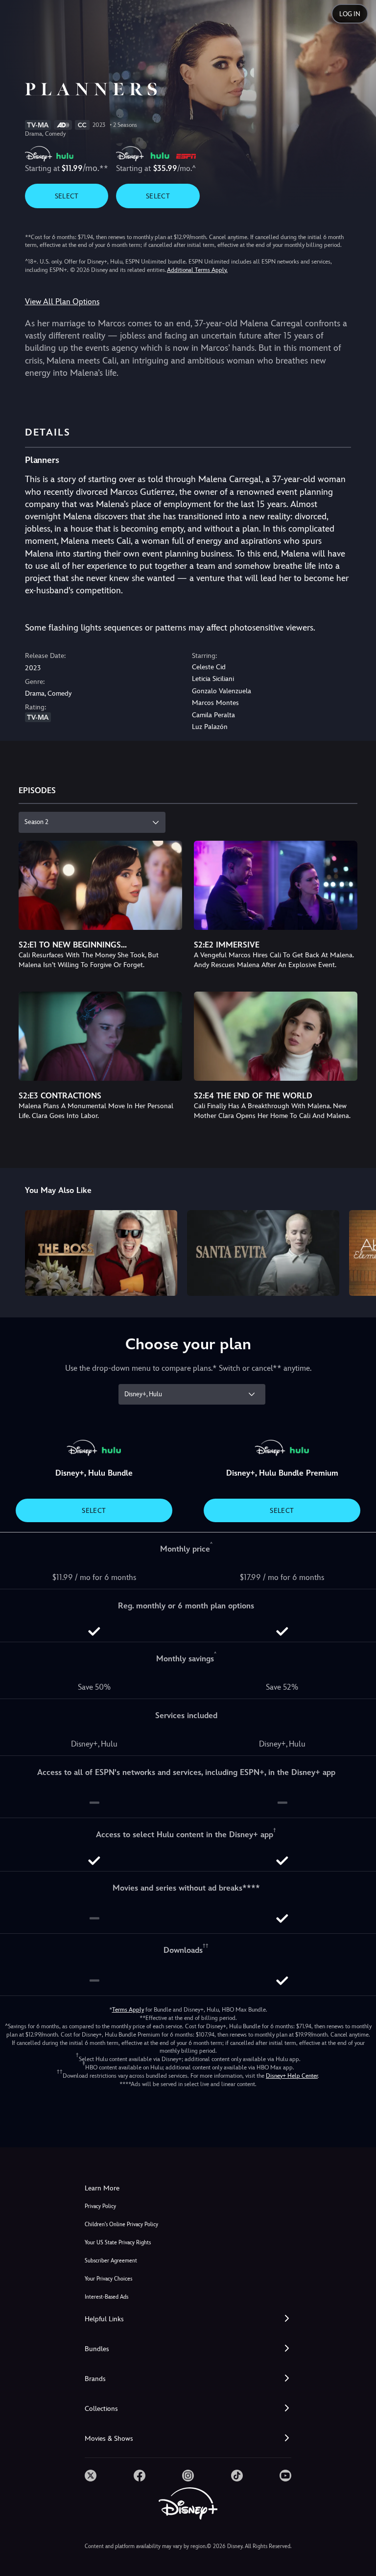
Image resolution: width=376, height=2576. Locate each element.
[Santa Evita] (263, 1253)
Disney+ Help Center (292, 2076)
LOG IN (350, 14)
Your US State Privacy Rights (118, 2243)
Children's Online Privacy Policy (121, 2224)
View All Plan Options (62, 302)
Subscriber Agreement (111, 2261)
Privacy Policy (100, 2206)
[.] (91, 2476)
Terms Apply (128, 2010)
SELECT (67, 196)
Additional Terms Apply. (197, 270)
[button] (188, 2319)
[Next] (359, 1252)
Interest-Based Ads (106, 2297)
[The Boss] (101, 1253)
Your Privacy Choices (108, 2279)
